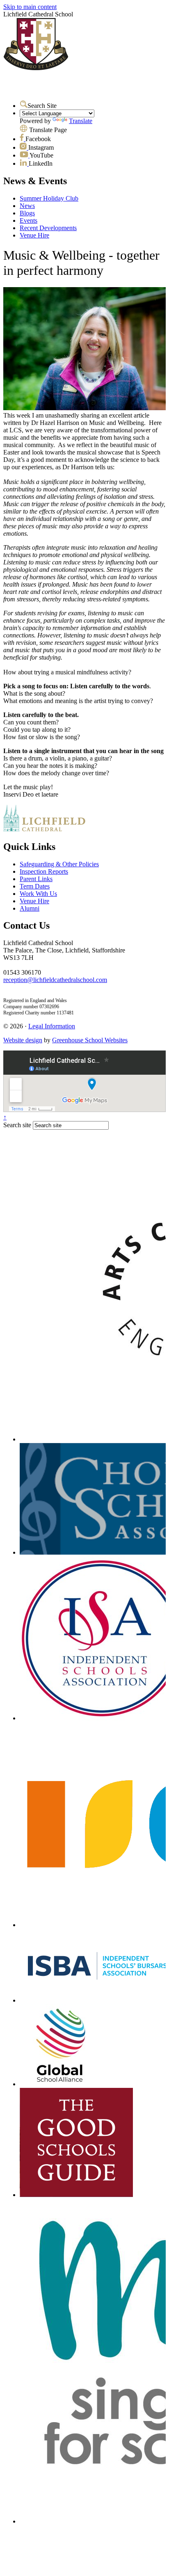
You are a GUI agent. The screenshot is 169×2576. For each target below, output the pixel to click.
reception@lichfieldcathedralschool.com (55, 980)
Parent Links (36, 879)
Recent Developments (48, 228)
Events (29, 220)
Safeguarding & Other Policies (59, 864)
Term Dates (35, 886)
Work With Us (38, 894)
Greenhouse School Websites (90, 1040)
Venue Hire (34, 235)
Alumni (30, 908)
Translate (81, 121)
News (27, 206)
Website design (23, 1040)
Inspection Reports (44, 871)
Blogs (27, 213)
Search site (17, 1125)
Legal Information (52, 1026)
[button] (24, 104)
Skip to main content (30, 7)
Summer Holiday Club (49, 198)
